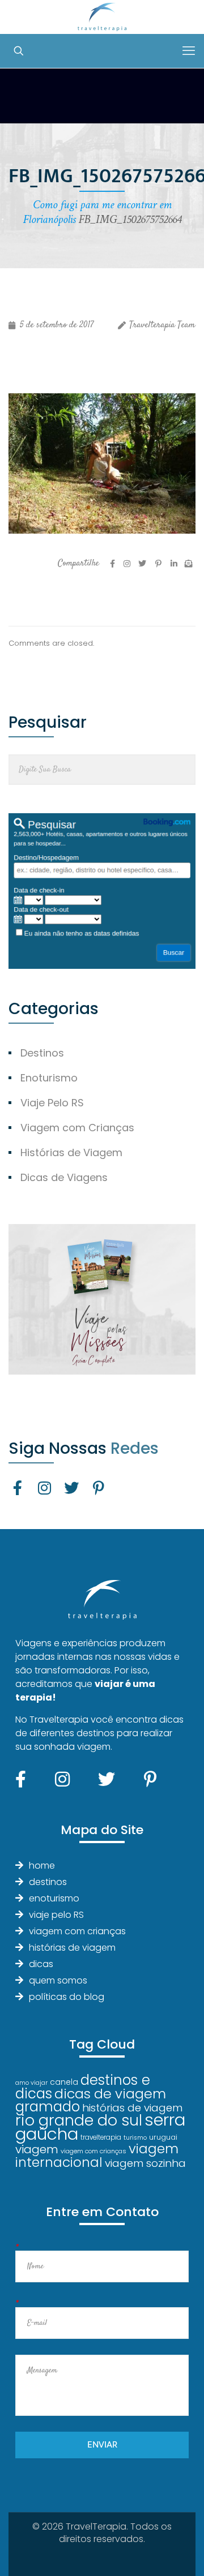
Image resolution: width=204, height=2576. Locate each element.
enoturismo (54, 1898)
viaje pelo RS (56, 1915)
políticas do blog (67, 1997)
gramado (48, 2107)
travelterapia (101, 2137)
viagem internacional (97, 2155)
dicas (41, 1964)
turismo (135, 2138)
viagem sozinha (145, 2163)
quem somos (58, 1980)
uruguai (163, 2137)
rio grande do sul (79, 2120)
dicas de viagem (110, 2094)
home (42, 1866)
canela (64, 2082)
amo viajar (31, 2083)
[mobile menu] (189, 51)
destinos (48, 1882)
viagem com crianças (77, 1931)
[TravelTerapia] (102, 17)
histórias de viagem (72, 1948)
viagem (37, 2149)
